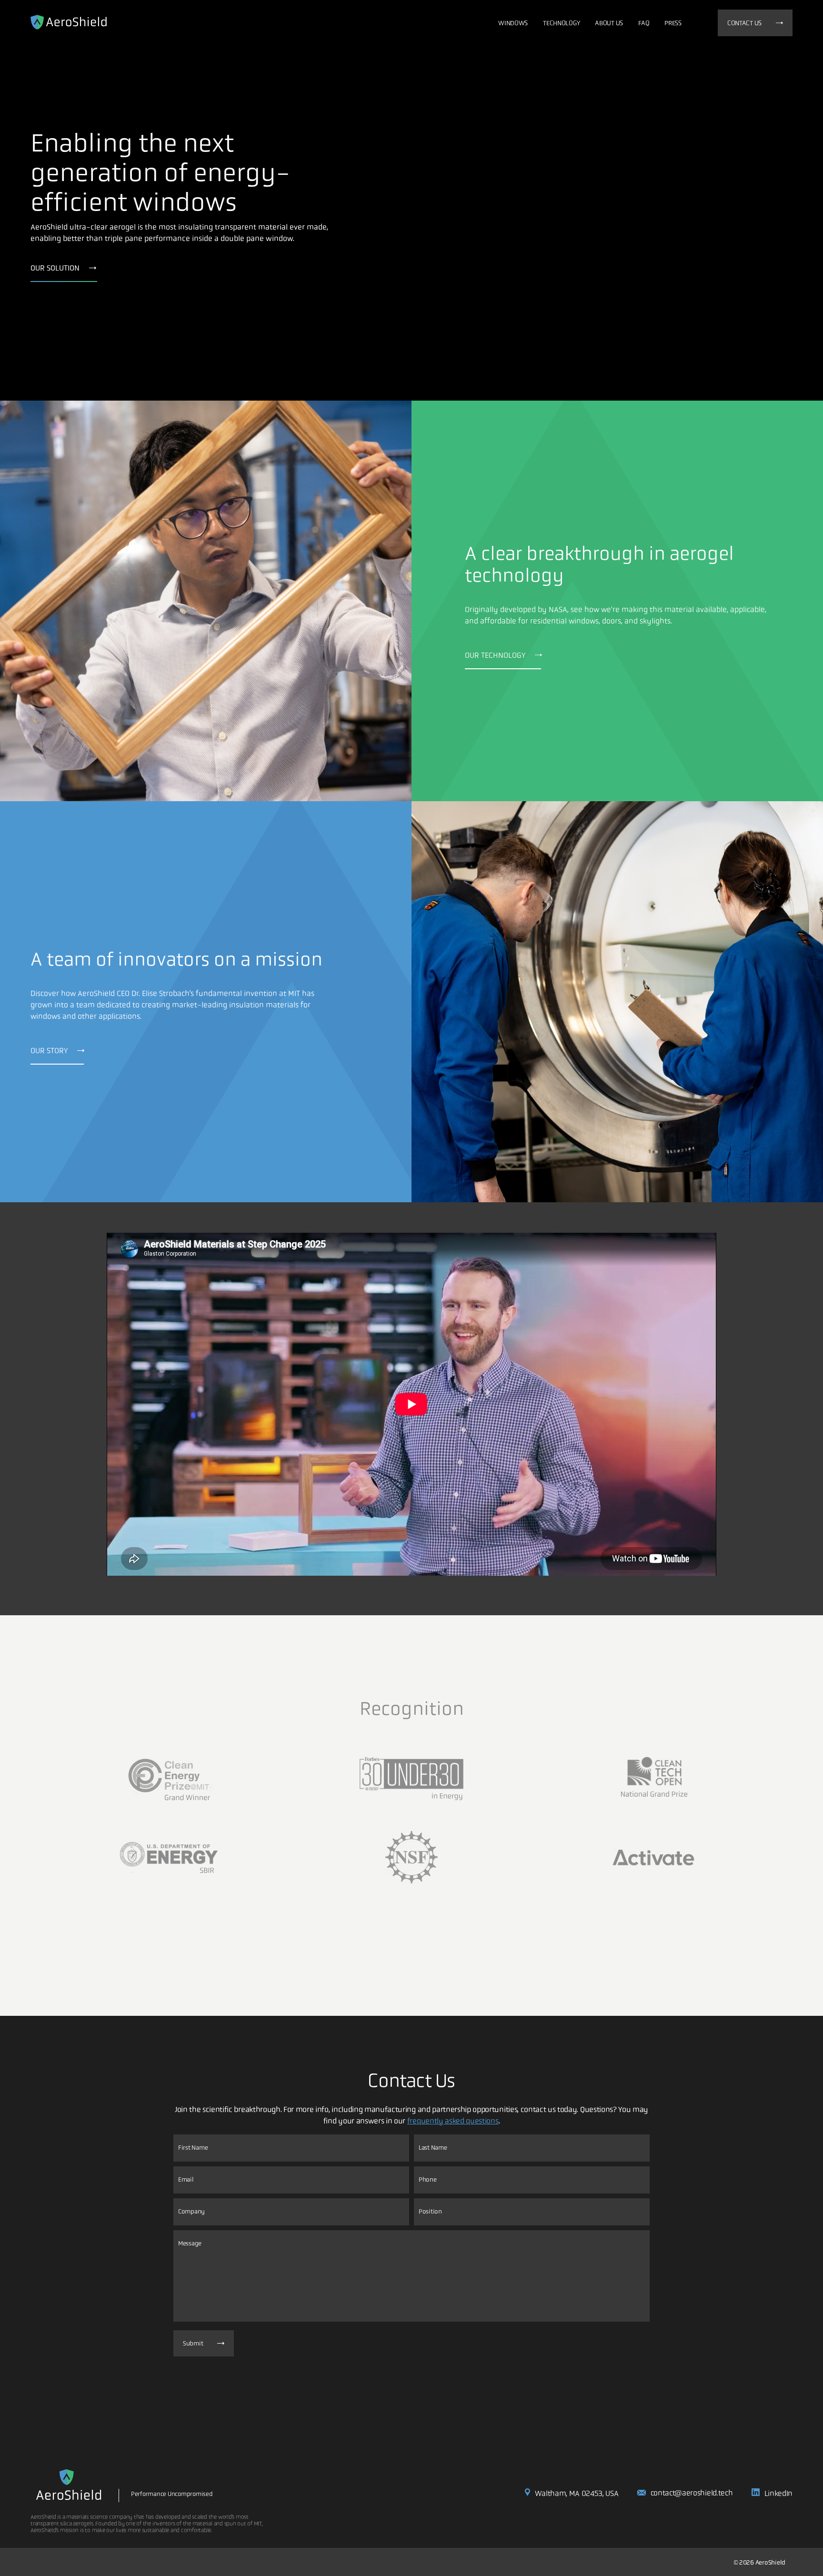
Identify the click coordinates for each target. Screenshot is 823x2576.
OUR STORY (49, 1051)
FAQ (644, 23)
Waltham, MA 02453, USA (577, 2493)
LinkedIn (778, 2493)
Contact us (744, 23)
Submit (193, 2343)
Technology (561, 23)
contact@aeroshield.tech (692, 2493)
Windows (513, 23)
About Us (609, 23)
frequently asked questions (453, 2121)
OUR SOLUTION (55, 268)
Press (673, 23)
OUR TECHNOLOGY (495, 655)
